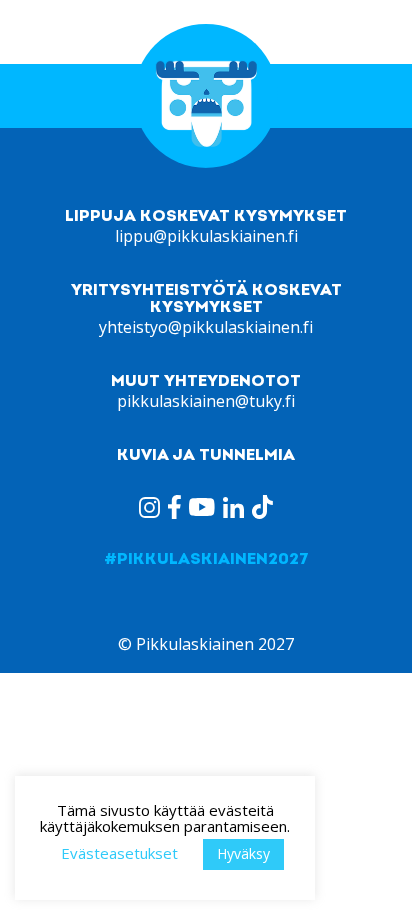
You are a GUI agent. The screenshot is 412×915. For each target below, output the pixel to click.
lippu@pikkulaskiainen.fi (206, 236)
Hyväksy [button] (243, 853)
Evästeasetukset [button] (119, 853)
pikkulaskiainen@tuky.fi (206, 401)
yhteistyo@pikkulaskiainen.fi (206, 327)
